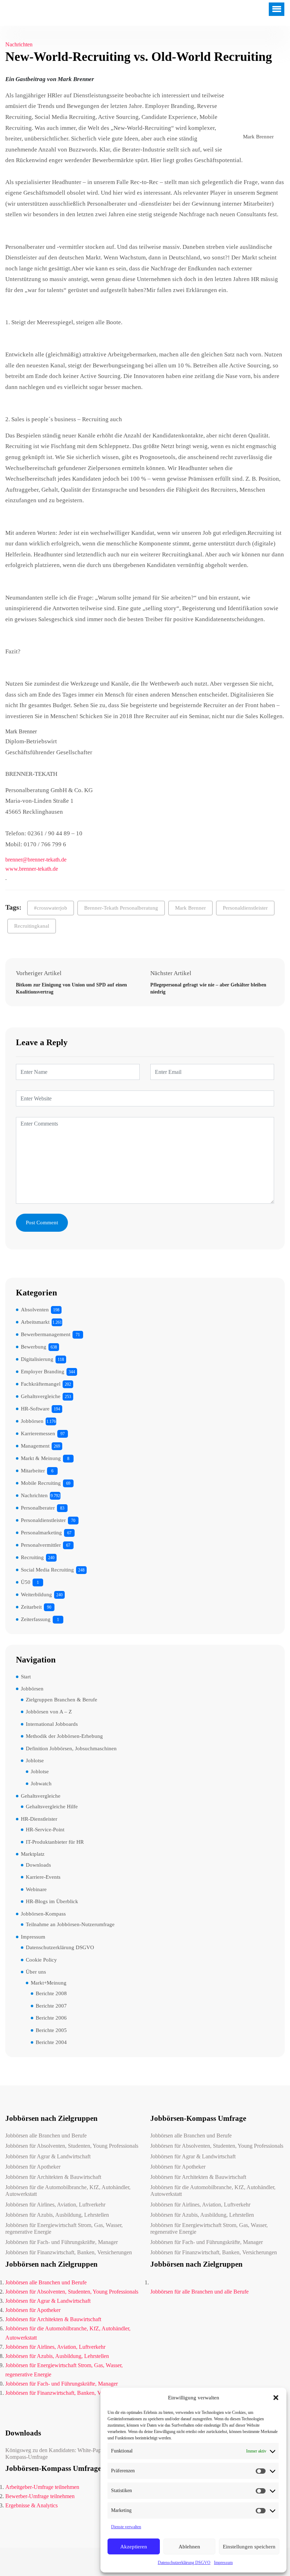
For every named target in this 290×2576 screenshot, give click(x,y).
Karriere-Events (43, 1877)
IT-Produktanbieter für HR (55, 1842)
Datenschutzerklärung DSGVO (184, 2563)
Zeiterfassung (36, 1619)
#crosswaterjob (51, 908)
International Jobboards (52, 1724)
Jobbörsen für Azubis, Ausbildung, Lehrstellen (57, 2215)
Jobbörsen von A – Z (49, 1712)
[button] (276, 2398)
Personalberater (38, 1508)
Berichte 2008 (51, 1993)
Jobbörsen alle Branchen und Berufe (46, 2136)
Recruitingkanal (32, 926)
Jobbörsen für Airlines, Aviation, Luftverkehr (55, 2205)
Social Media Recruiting (47, 1570)
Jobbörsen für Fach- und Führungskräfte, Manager (62, 2242)
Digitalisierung (37, 1359)
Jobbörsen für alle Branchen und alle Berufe (199, 2292)
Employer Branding (43, 1372)
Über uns (36, 1972)
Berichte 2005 (51, 2030)
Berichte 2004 (51, 2042)
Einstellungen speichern (249, 2547)
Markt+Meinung (49, 1983)
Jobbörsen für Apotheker (33, 2167)
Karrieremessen (38, 1433)
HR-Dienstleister (39, 1819)
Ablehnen (189, 2547)
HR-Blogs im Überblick (52, 1901)
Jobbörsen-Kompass (43, 1914)
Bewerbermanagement (46, 1334)
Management (35, 1446)
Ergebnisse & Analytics (31, 2505)
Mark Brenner (190, 908)
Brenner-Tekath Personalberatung (121, 908)
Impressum (223, 2563)
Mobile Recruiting (41, 1483)
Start (26, 1677)
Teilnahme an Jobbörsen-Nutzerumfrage (70, 1924)
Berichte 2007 (51, 2006)
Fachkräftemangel (41, 1384)
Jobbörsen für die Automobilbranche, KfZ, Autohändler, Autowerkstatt (68, 2191)
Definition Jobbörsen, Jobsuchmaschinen (71, 1748)
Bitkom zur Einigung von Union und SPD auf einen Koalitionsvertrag (71, 988)
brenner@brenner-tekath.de (36, 860)
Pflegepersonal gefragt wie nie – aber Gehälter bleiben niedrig (208, 988)
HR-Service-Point (45, 1830)
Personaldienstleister (245, 908)
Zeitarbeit (31, 1607)
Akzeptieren (134, 2547)
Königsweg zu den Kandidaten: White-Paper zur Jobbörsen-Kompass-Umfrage (72, 2454)
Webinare (36, 1889)
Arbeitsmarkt (35, 1322)
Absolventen (35, 1310)
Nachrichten (19, 44)
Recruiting (32, 1557)
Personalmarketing (41, 1533)
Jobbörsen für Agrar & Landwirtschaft (48, 2156)
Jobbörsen (32, 1421)
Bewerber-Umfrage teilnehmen (40, 2496)
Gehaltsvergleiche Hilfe (52, 1807)
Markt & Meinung (41, 1458)
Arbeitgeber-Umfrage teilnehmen (42, 2487)
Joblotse (35, 1761)
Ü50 (26, 1582)
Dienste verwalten (126, 2527)
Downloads (38, 1865)
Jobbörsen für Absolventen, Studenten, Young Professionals (72, 2146)
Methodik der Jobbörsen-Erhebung (64, 1736)
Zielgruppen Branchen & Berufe (62, 1700)
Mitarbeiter (33, 1471)
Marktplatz (33, 1854)
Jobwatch (41, 1784)
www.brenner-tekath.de (32, 869)
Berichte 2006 (51, 2018)
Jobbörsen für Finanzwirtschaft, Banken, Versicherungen (69, 2252)
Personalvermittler (41, 1545)
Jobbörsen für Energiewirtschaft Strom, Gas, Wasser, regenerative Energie (64, 2228)
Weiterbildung (36, 1595)
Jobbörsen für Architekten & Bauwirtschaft (53, 2177)
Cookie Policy (41, 1960)
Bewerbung (34, 1347)
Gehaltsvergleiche (41, 1396)
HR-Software (35, 1409)
